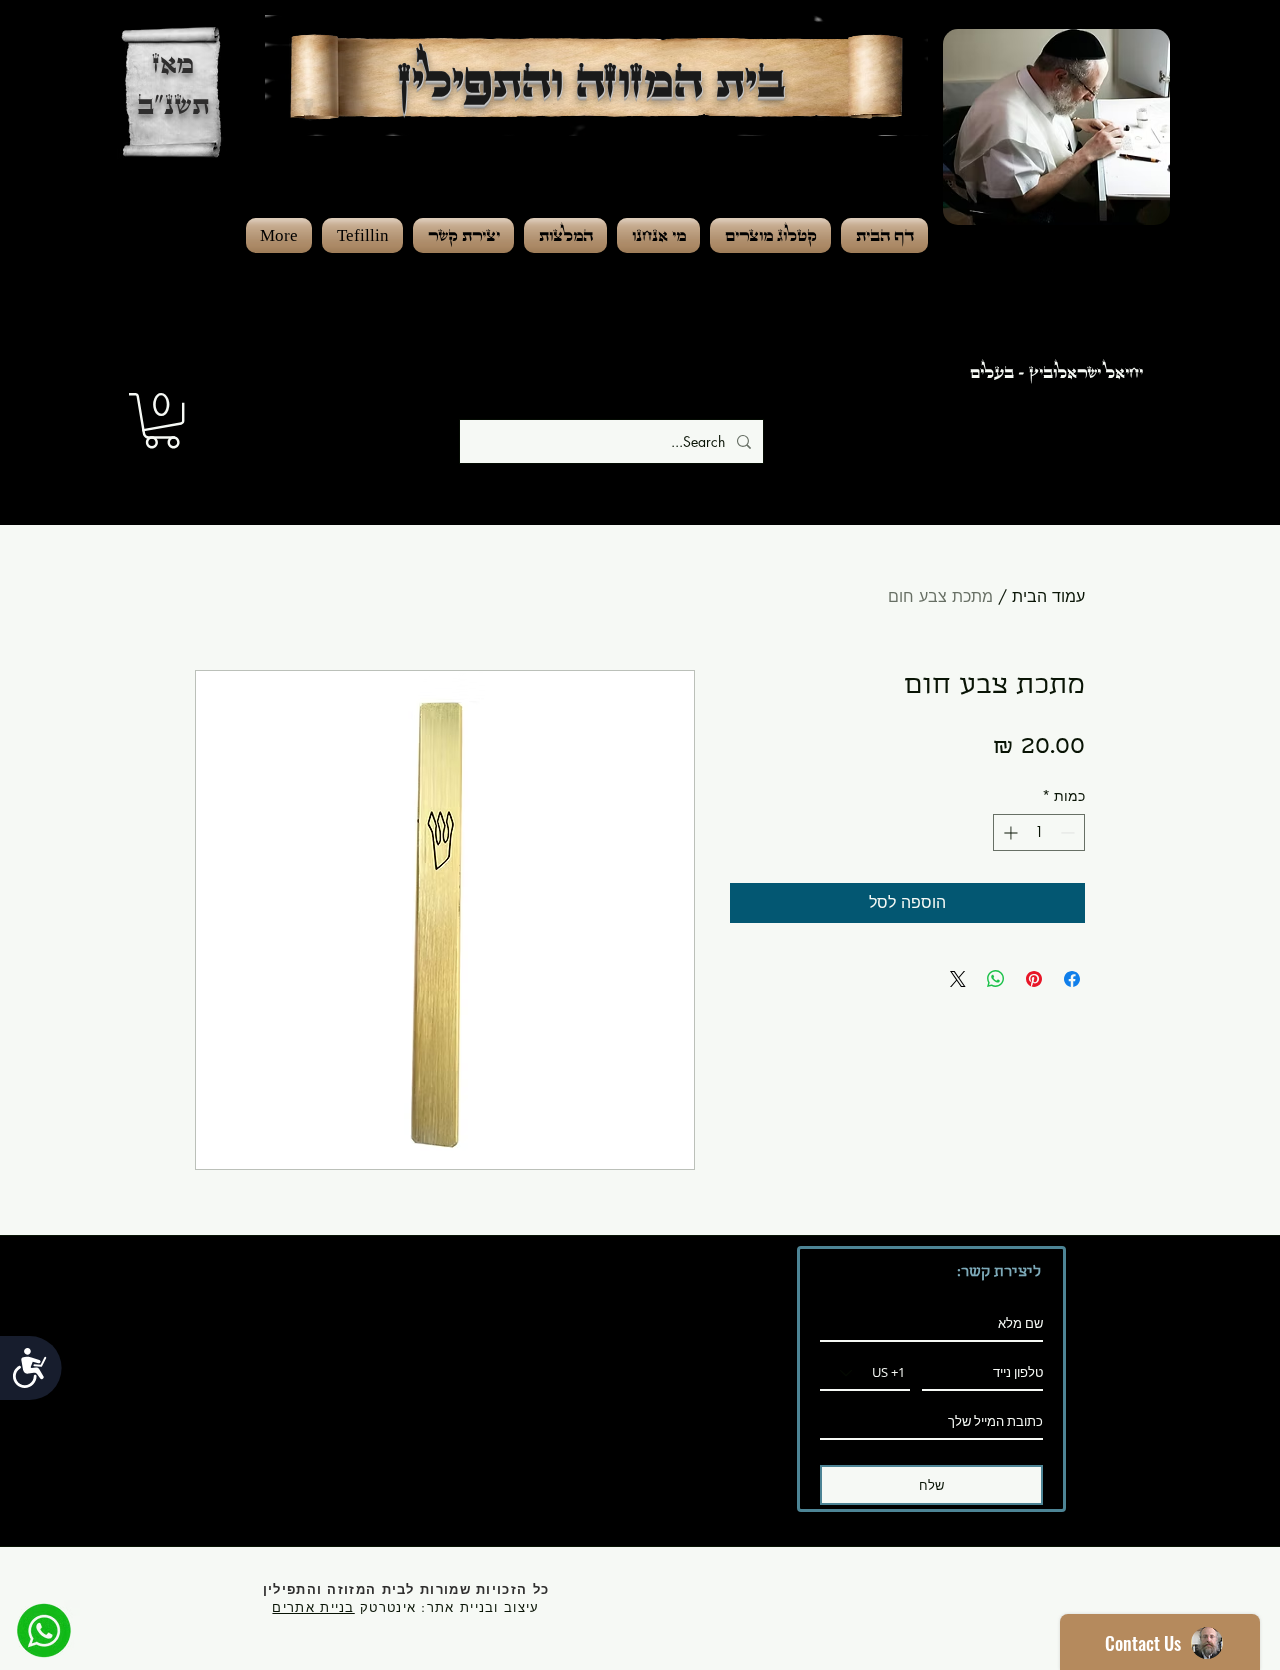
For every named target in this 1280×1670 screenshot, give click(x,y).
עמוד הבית (1048, 596)
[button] (162, 420)
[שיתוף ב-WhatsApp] (996, 979)
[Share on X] (958, 979)
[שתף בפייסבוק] (1072, 979)
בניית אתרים (313, 1607)
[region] (1078, 210)
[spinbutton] (1039, 832)
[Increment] (1008, 832)
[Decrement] (1069, 832)
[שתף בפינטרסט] (1034, 979)
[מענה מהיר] (44, 1630)
